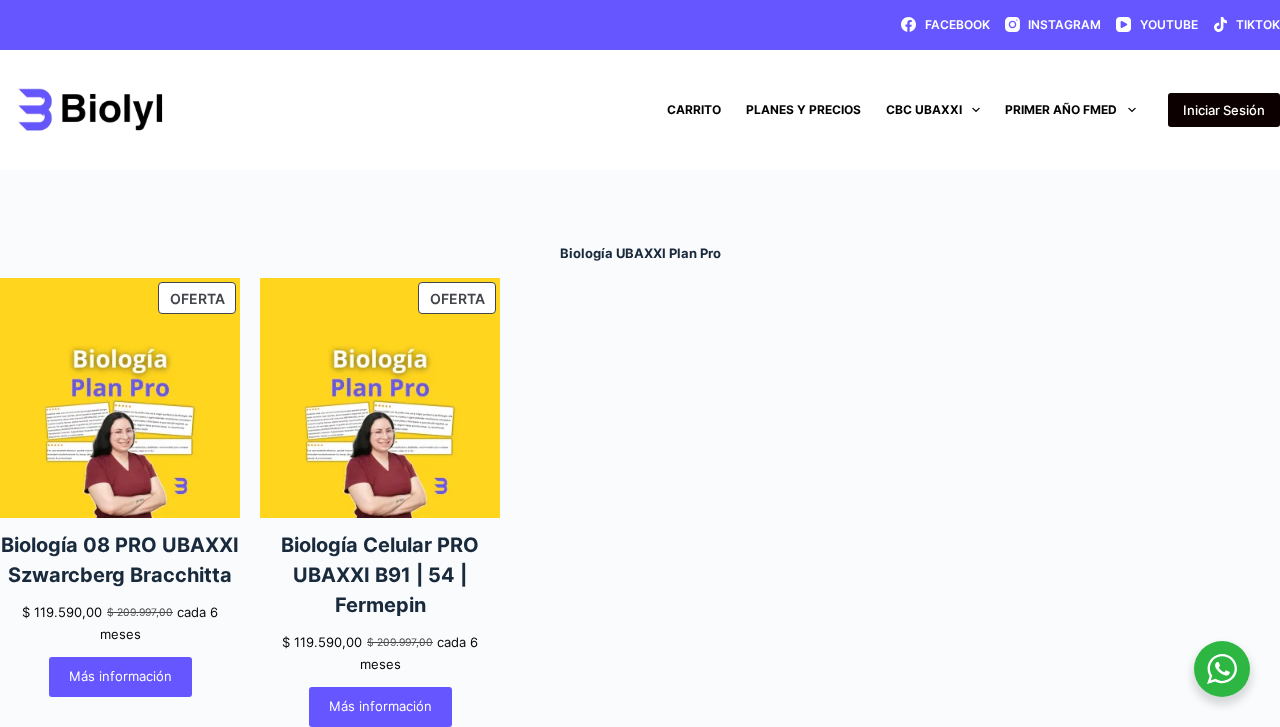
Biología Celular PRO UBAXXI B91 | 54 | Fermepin (380, 575)
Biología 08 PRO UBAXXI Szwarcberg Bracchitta (120, 560)
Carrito (694, 109)
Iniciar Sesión (1224, 110)
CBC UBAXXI (924, 109)
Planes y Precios (803, 109)
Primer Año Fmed (1061, 109)
